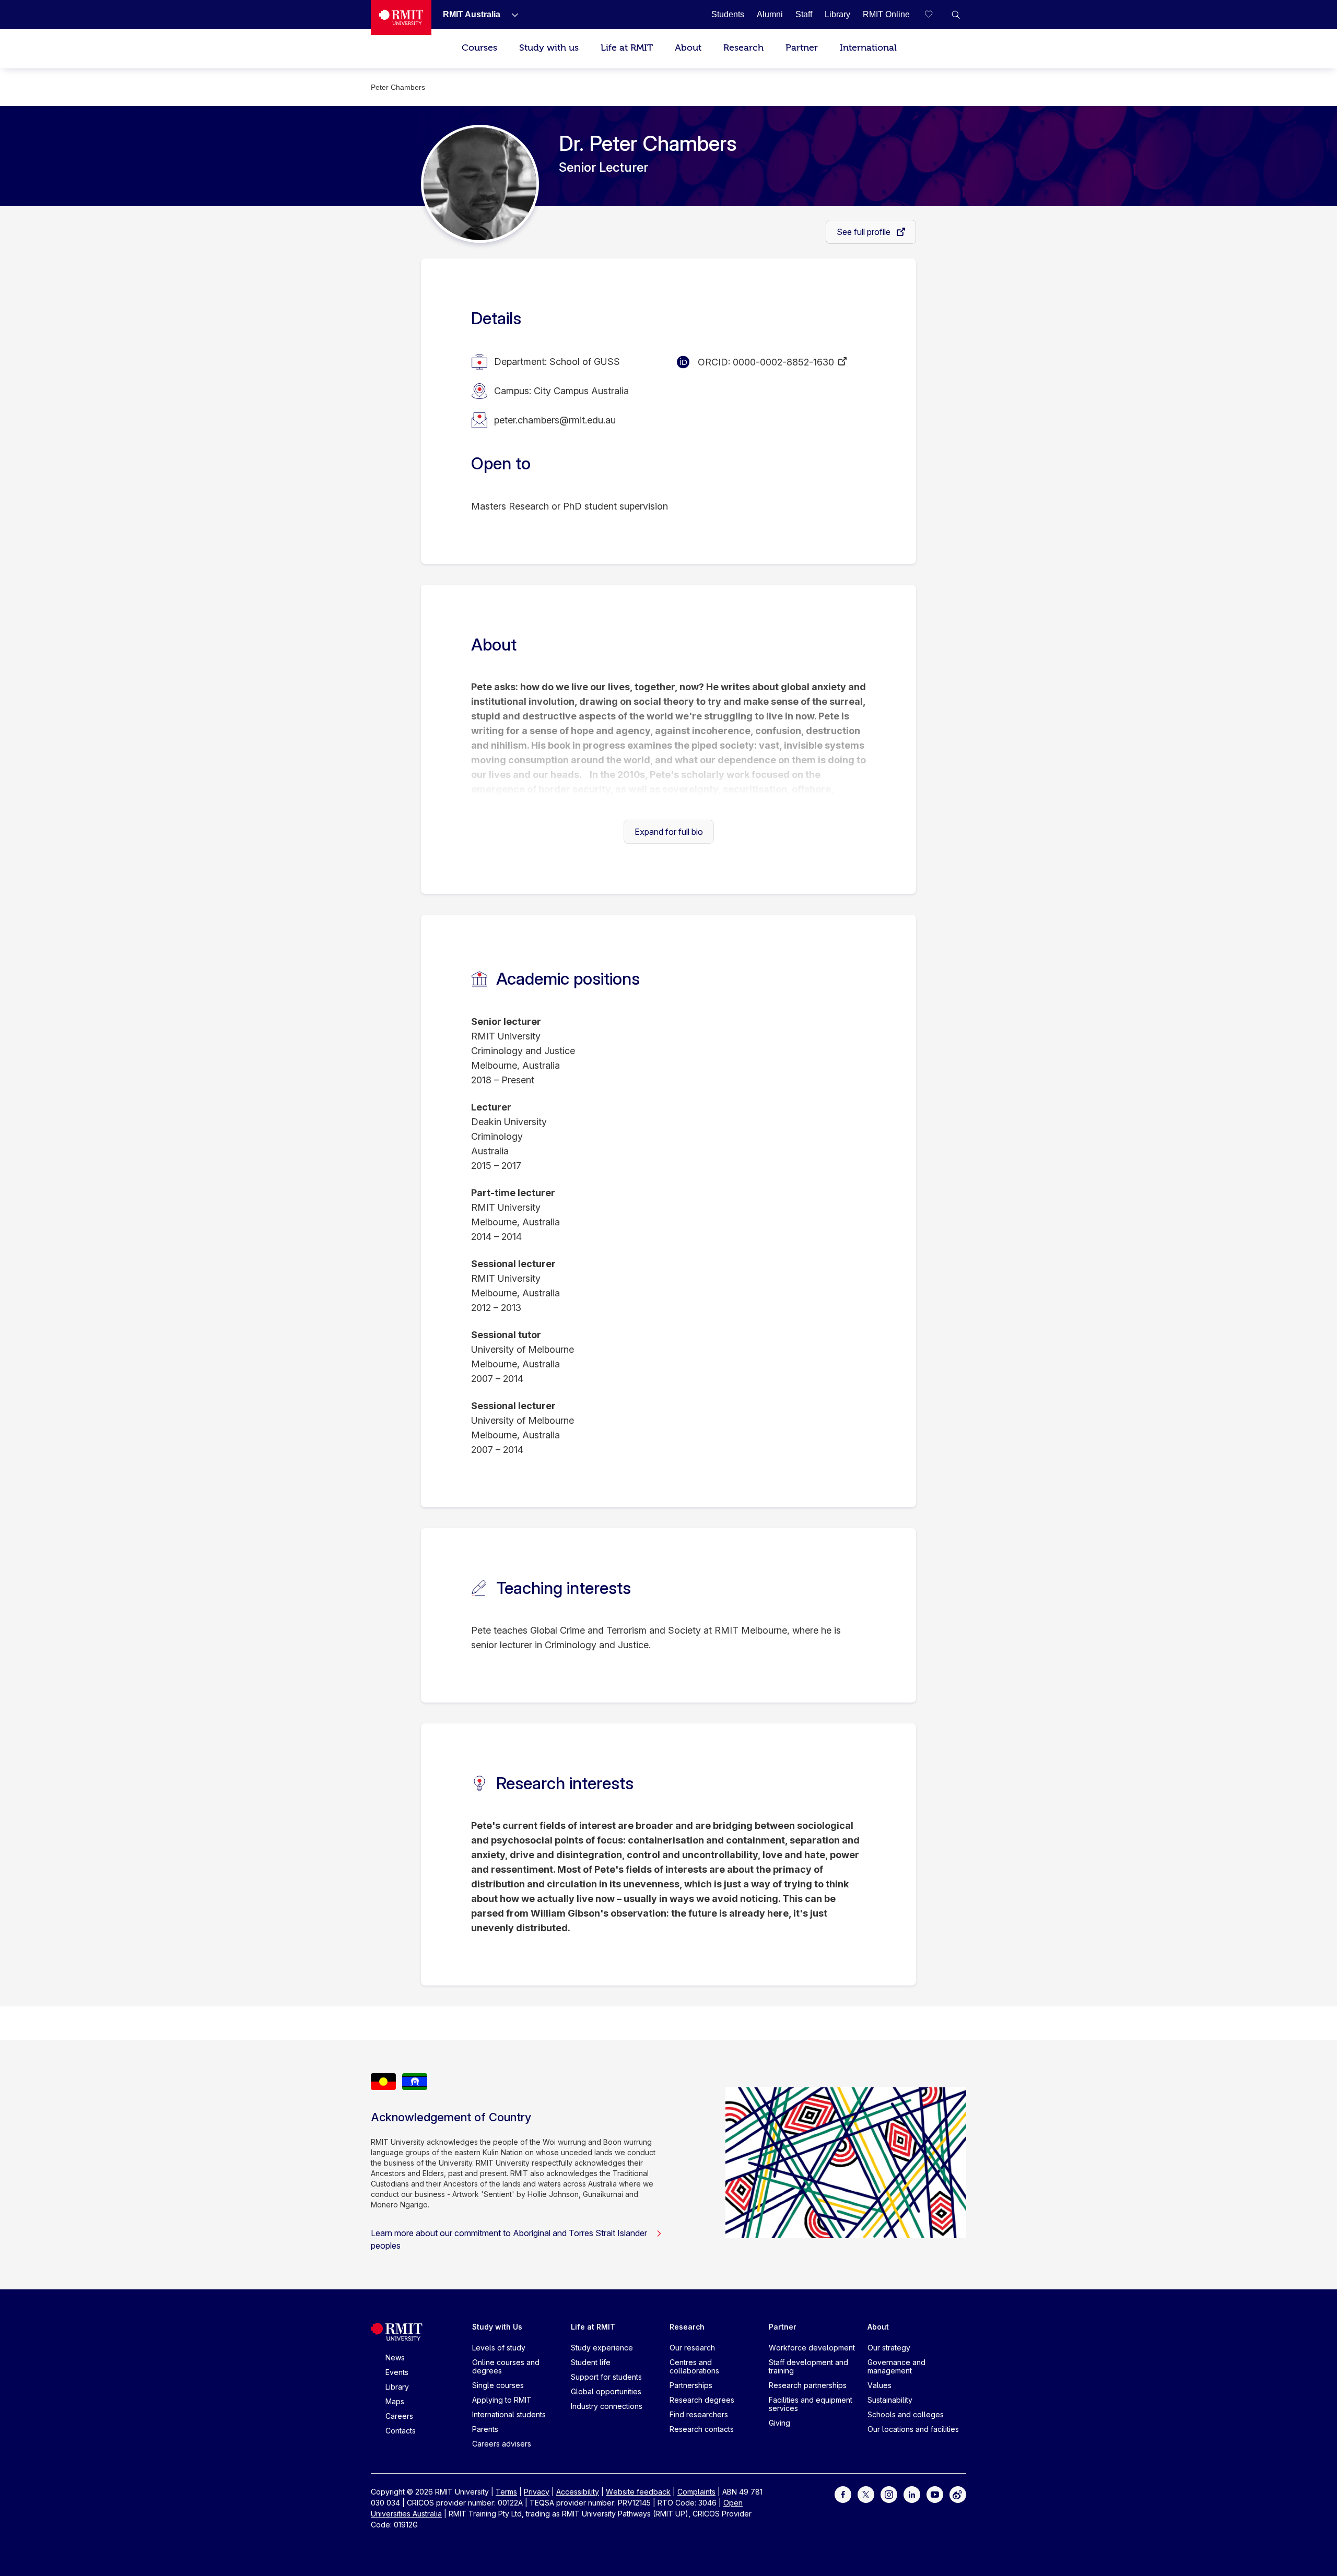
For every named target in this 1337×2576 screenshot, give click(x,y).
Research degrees (702, 2400)
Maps (395, 2401)
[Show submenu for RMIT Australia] (511, 15)
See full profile (865, 232)
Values (879, 2385)
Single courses (498, 2385)
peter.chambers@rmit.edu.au (555, 420)
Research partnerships (808, 2385)
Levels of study (499, 2348)
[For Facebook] (843, 2494)
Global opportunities (606, 2391)
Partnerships (691, 2385)
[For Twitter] (866, 2494)
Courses (479, 48)
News (395, 2358)
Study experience (602, 2348)
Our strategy (889, 2348)
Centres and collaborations (694, 2366)
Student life (591, 2362)
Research (743, 48)
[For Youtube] (935, 2494)
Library (397, 2387)
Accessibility (578, 2492)
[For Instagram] (889, 2494)
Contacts (401, 2431)
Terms (506, 2492)
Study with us (549, 48)
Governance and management (896, 2366)
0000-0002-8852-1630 (783, 362)
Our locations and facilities (913, 2429)
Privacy (537, 2492)
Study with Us (497, 2327)
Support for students (606, 2377)
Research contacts (702, 2429)
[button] (956, 15)
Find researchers (699, 2414)
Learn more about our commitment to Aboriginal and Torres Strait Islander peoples (509, 2239)
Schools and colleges (906, 2414)
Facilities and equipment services (811, 2404)
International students (509, 2414)
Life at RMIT (627, 48)
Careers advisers (502, 2444)
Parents (485, 2429)
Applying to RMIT (502, 2400)
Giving (779, 2423)
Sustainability (890, 2400)
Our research (692, 2348)
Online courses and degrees (506, 2366)
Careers (399, 2416)
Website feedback (638, 2492)
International (868, 48)
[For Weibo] (958, 2494)
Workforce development (812, 2348)
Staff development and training (808, 2366)
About (688, 48)
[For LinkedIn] (912, 2494)
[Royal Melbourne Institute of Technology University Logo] (401, 17)
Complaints (696, 2492)
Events (397, 2372)
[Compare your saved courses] (935, 15)
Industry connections (607, 2406)
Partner (802, 48)
